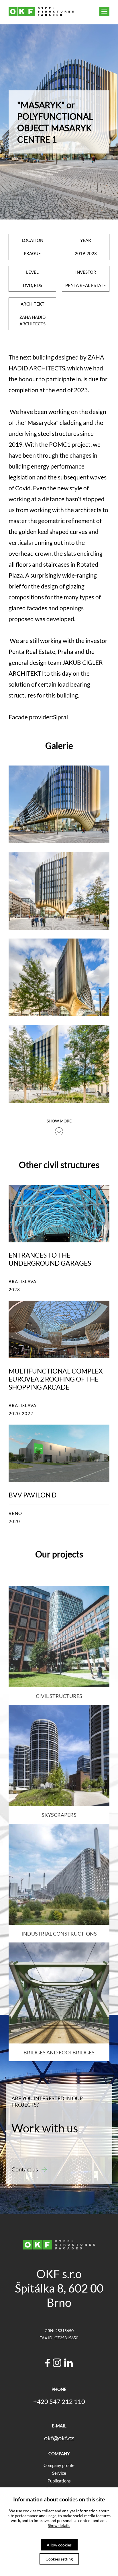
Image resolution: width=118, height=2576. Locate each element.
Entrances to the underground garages (50, 1259)
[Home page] (41, 14)
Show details (59, 2525)
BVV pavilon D (33, 1495)
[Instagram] (57, 2364)
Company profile (59, 2465)
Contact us (25, 2169)
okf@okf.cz (59, 2438)
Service (59, 2473)
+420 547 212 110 (59, 2401)
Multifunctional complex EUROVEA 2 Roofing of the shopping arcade (56, 1379)
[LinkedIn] (68, 2364)
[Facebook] (48, 2364)
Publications (59, 2481)
